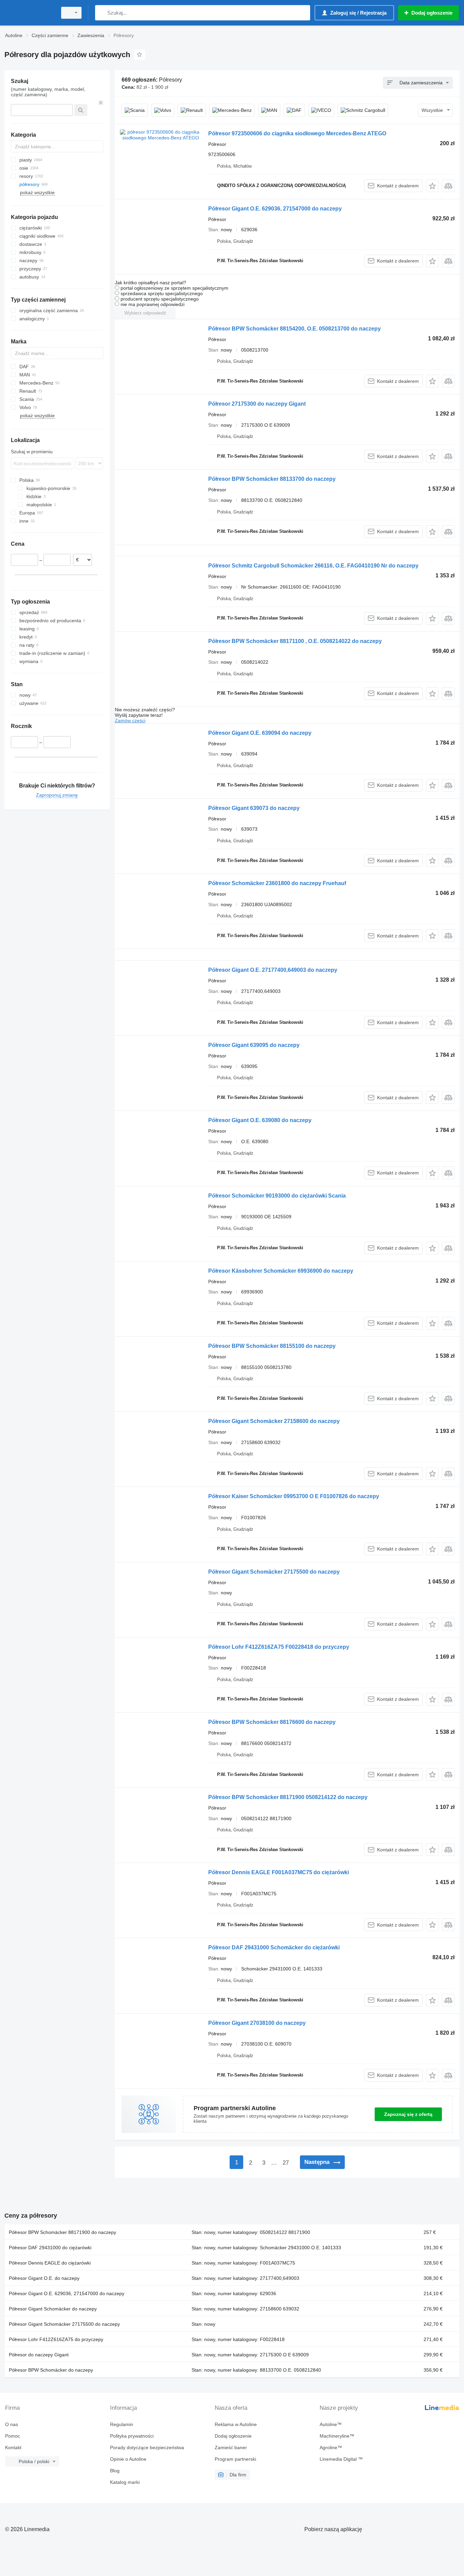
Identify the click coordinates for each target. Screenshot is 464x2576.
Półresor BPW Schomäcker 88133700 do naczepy (272, 479)
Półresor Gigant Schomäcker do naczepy (53, 2309)
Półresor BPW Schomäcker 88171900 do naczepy (63, 2232)
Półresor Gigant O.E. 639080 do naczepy (260, 1120)
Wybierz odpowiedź (145, 313)
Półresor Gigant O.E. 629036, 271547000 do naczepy (275, 209)
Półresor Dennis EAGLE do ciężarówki (50, 2263)
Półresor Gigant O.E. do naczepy (44, 2278)
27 (286, 2163)
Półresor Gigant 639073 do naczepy (254, 808)
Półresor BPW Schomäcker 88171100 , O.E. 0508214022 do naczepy (295, 641)
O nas (12, 2424)
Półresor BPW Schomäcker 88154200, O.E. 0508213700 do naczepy (295, 329)
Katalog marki (125, 2482)
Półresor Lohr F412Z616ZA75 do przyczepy (56, 2339)
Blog (115, 2471)
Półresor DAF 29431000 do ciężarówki (50, 2248)
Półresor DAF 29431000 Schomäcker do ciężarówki (274, 1947)
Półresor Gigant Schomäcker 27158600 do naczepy (274, 1421)
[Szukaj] (102, 13)
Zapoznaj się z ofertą (408, 2114)
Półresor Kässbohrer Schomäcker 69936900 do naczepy (281, 1271)
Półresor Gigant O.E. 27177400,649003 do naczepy (273, 970)
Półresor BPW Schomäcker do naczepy (51, 2370)
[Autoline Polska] (29, 13)
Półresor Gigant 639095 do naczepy (254, 1045)
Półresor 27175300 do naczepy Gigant (257, 404)
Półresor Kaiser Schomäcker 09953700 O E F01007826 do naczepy (294, 1496)
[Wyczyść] (101, 103)
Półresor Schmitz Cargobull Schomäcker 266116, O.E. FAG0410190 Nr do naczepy (313, 566)
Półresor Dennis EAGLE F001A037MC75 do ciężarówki (279, 1872)
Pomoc (13, 2436)
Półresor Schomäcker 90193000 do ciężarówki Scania (277, 1196)
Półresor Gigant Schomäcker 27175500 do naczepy (274, 1572)
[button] (432, 186)
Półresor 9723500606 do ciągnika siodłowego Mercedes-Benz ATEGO (297, 133)
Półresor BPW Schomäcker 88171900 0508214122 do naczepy (288, 1797)
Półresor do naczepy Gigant (39, 2355)
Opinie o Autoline (128, 2459)
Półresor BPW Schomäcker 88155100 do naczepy (272, 1346)
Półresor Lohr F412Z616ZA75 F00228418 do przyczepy (279, 1647)
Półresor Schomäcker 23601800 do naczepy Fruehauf (277, 883)
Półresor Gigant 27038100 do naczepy (257, 2023)
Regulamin (122, 2424)
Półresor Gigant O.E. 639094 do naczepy (260, 733)
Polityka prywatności (132, 2436)
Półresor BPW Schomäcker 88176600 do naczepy (272, 1722)
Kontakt (13, 2447)
